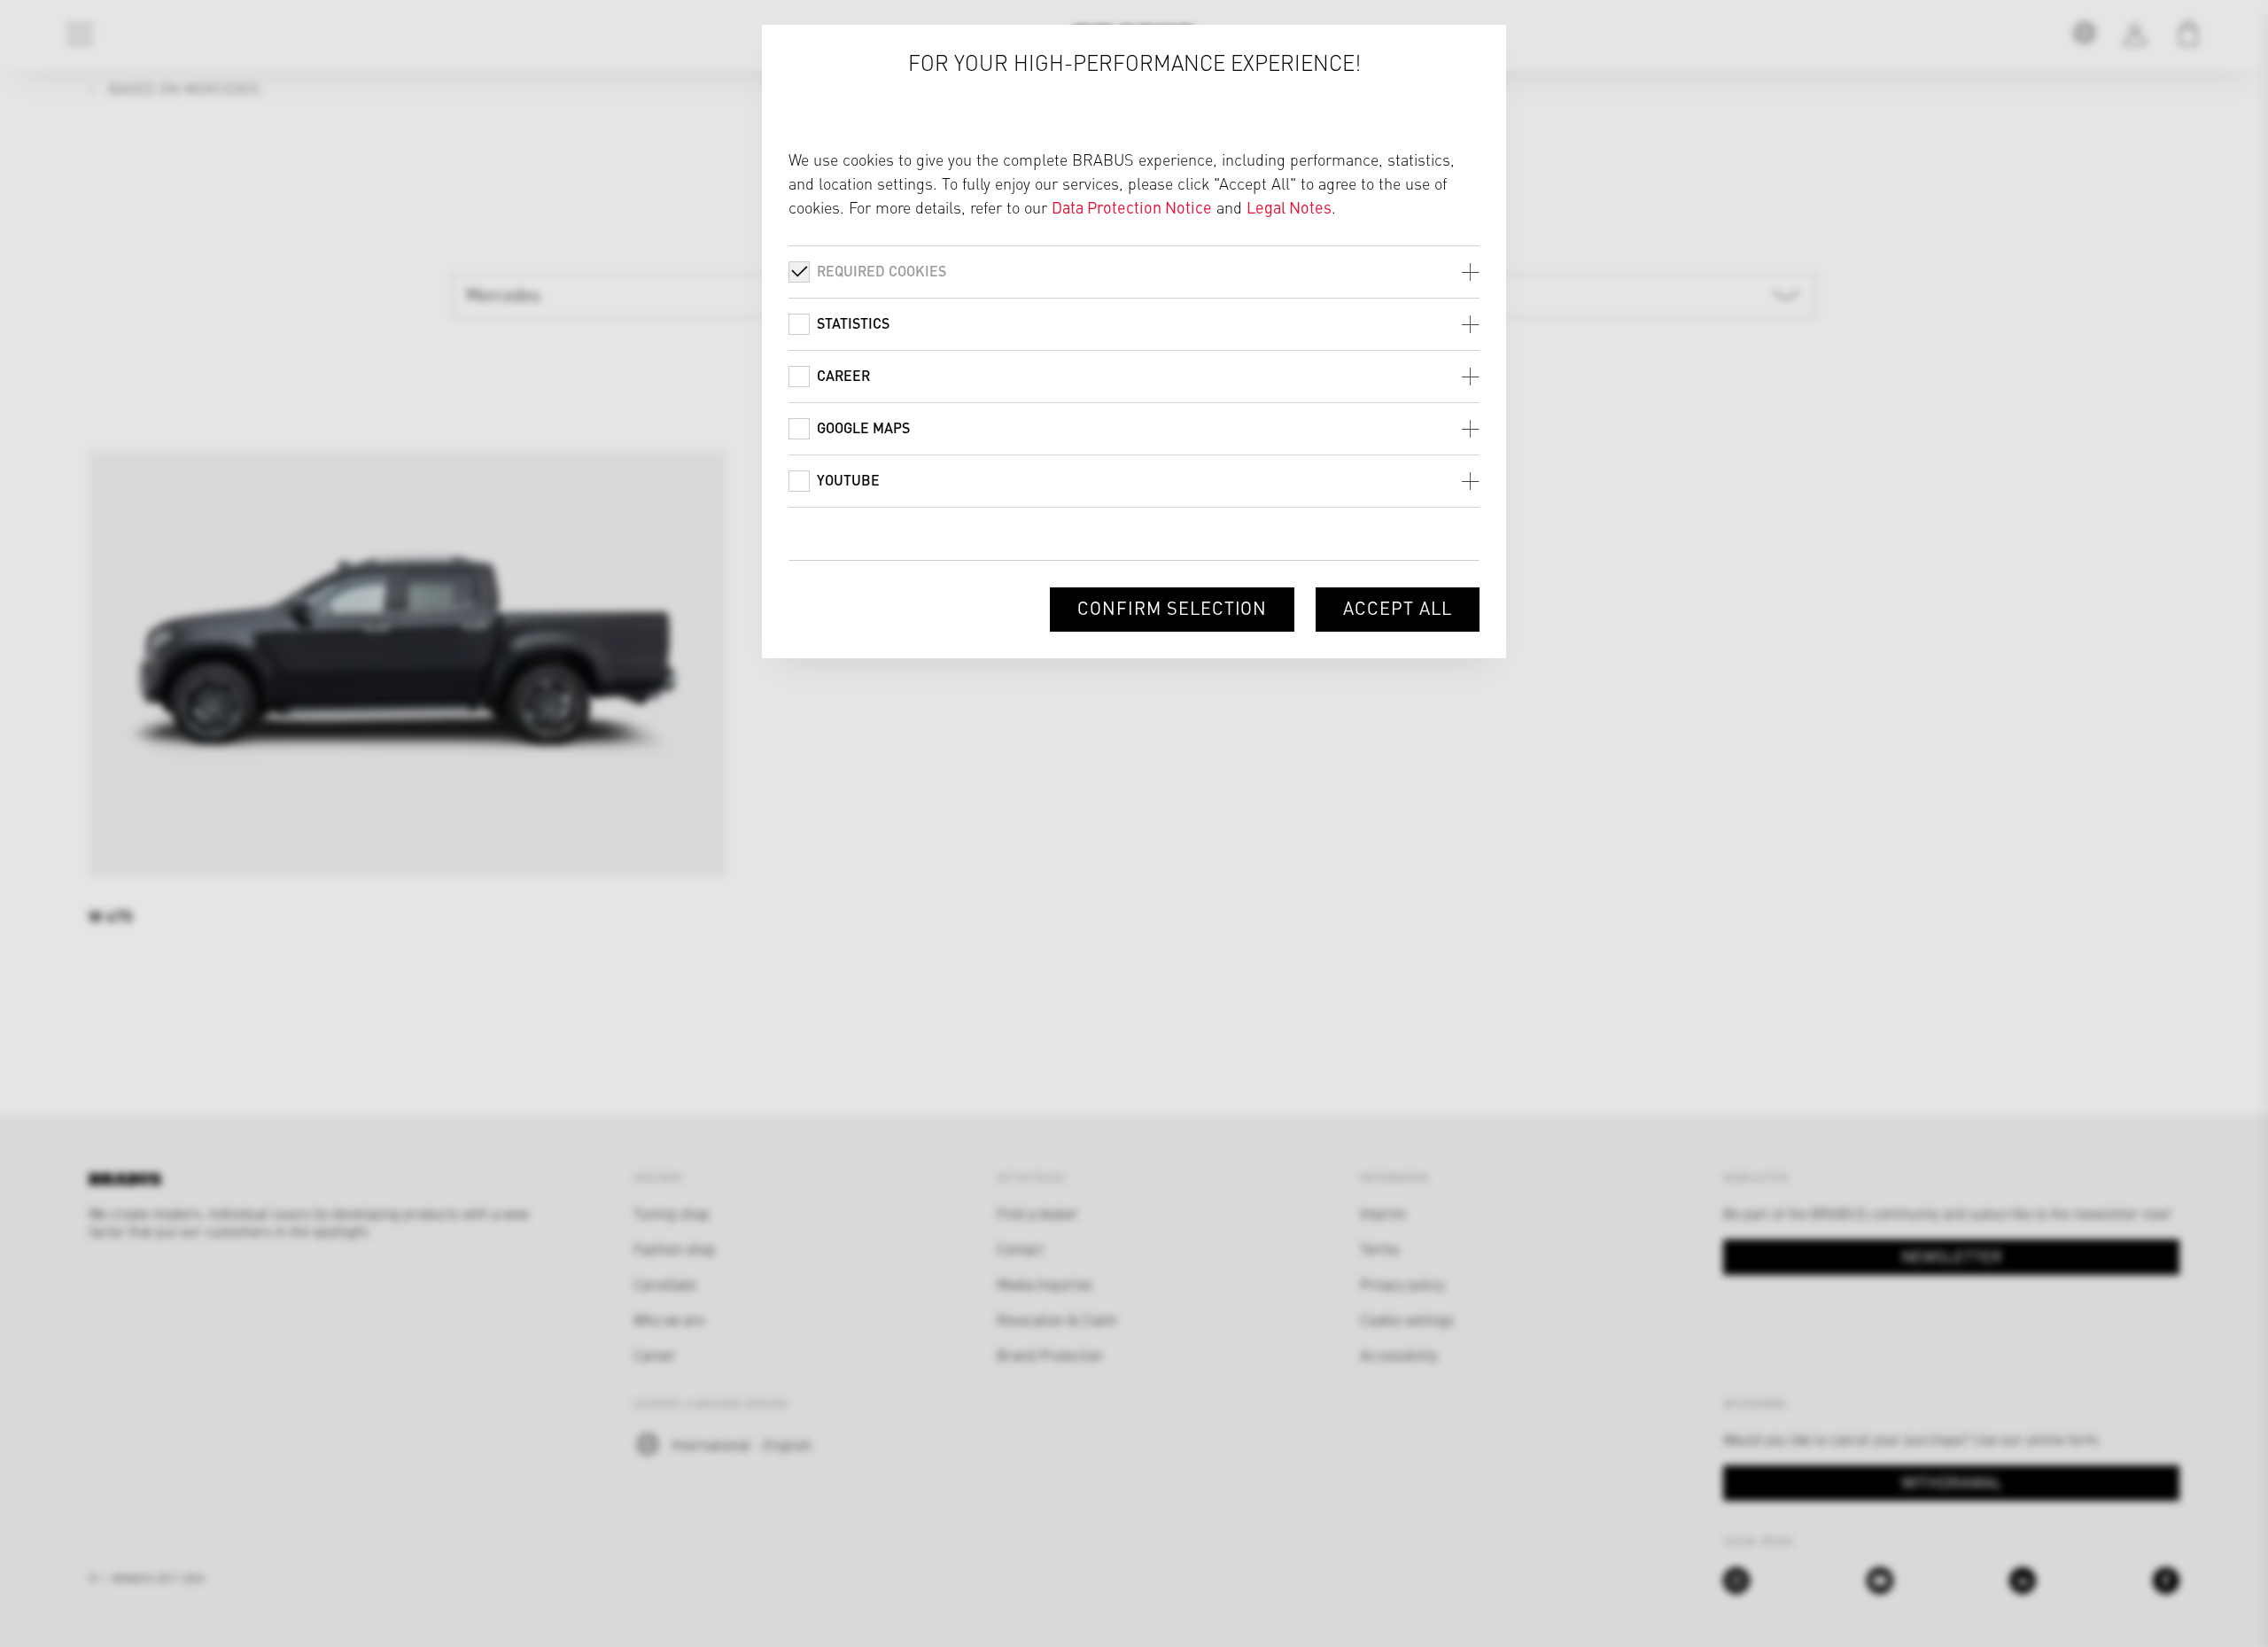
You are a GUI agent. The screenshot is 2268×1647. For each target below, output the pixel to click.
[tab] (1134, 272)
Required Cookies (882, 271)
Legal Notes (1289, 207)
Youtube (848, 480)
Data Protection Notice (1132, 207)
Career (843, 375)
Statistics (853, 323)
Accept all (1398, 607)
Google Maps (863, 427)
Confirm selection (1172, 607)
